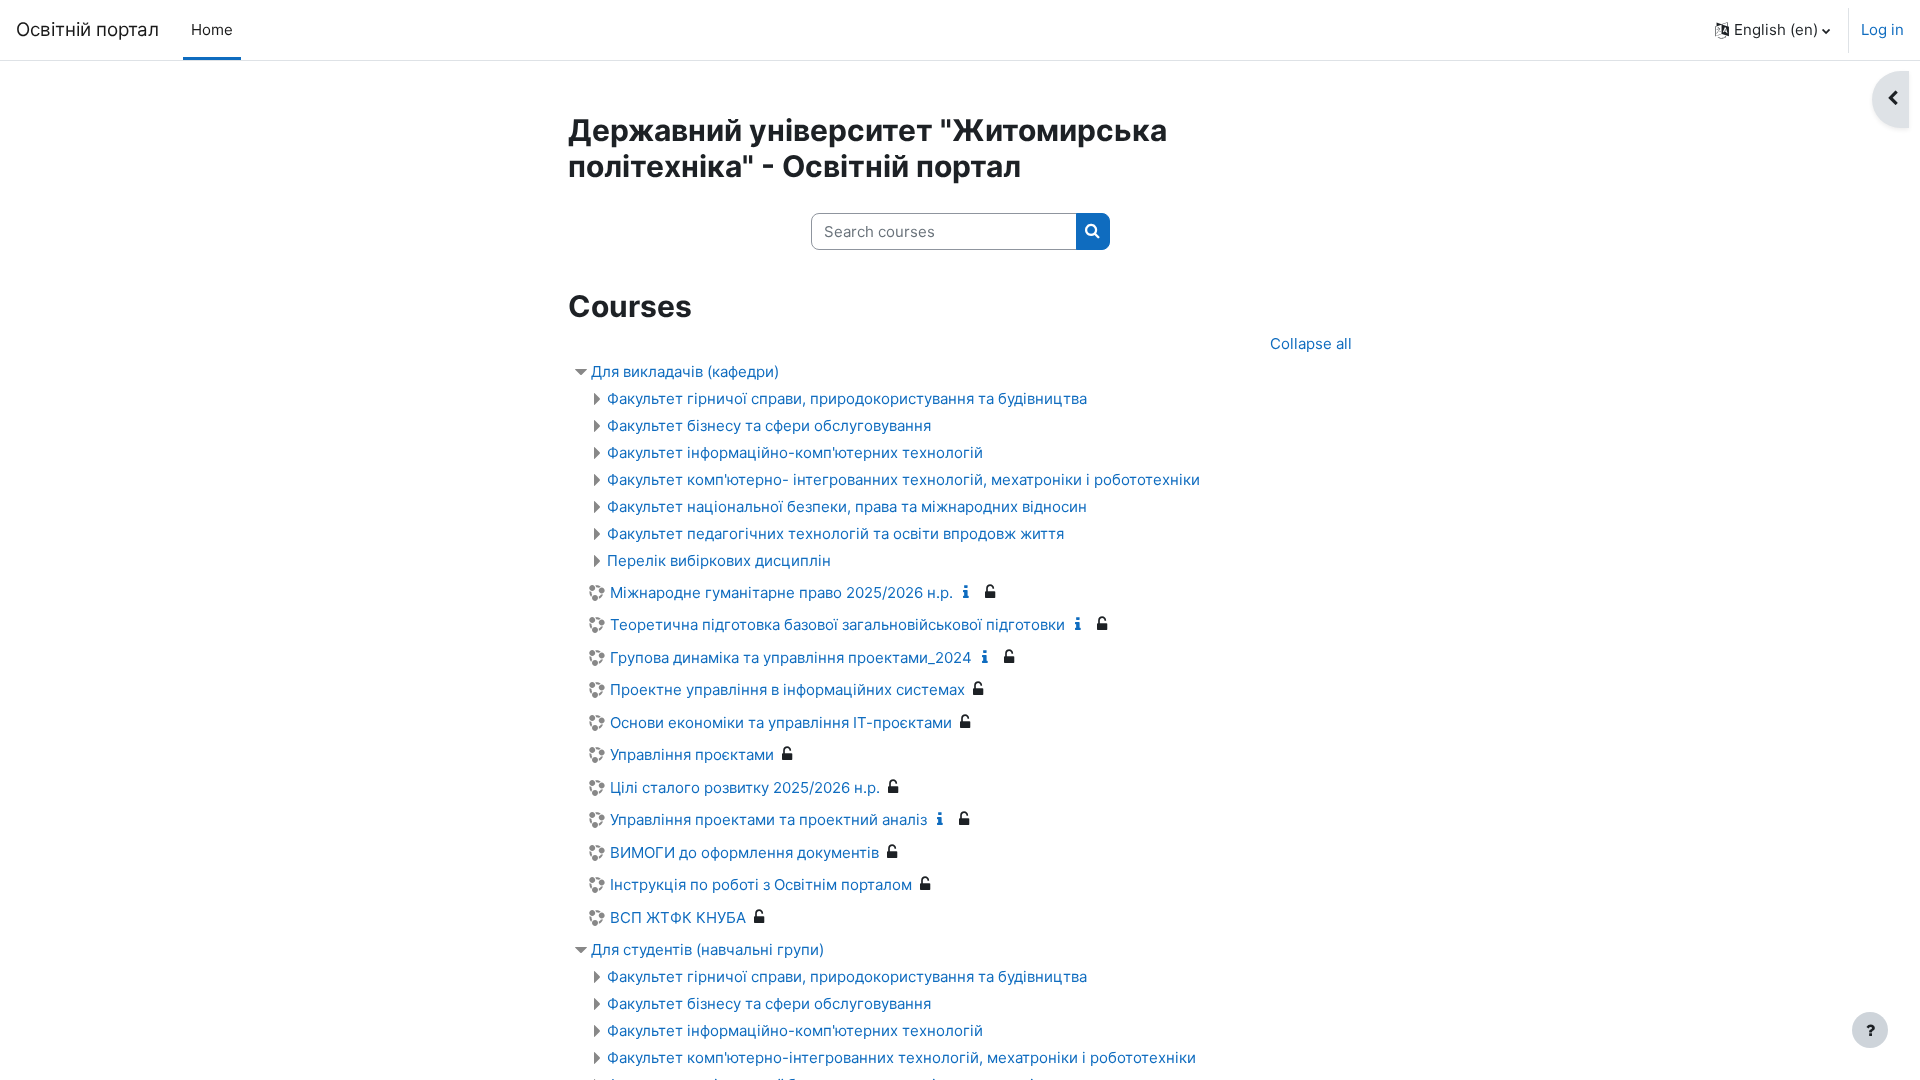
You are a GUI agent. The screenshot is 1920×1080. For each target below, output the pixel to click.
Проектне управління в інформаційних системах (787, 689)
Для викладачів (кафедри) (685, 371)
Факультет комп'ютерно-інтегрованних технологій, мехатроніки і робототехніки (901, 1057)
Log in (1882, 29)
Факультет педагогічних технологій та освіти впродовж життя (835, 533)
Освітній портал (87, 29)
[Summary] (970, 592)
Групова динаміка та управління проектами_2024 (791, 657)
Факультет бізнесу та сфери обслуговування (769, 425)
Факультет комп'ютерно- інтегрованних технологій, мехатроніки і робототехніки (903, 479)
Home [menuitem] (212, 29)
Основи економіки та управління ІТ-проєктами (781, 722)
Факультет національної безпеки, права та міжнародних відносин (847, 506)
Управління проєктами (692, 754)
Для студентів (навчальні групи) (707, 949)
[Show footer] (1870, 1030)
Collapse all (1311, 343)
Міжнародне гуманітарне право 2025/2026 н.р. (781, 592)
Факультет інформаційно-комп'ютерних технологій (795, 452)
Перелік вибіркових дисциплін (719, 560)
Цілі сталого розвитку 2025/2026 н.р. (745, 787)
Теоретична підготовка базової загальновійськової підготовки (837, 624)
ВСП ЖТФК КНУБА (678, 917)
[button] (1772, 30)
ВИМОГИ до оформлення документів (744, 852)
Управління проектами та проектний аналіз (768, 819)
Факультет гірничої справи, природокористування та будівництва (847, 398)
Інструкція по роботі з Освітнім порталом (761, 884)
